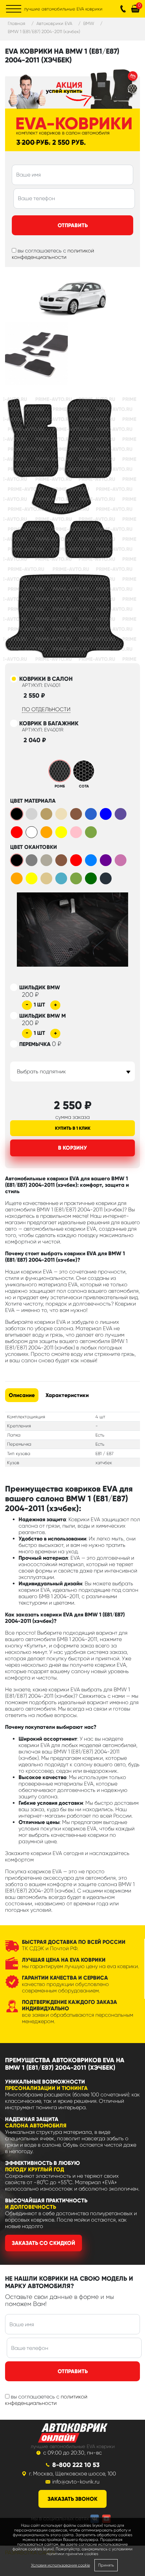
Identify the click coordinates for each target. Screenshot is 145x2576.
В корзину (72, 1148)
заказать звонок (72, 2499)
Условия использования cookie (61, 2565)
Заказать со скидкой (43, 2243)
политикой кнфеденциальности (46, 2400)
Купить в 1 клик (73, 1128)
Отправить (73, 225)
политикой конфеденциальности (53, 254)
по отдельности (46, 709)
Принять (106, 2565)
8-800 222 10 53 (76, 2465)
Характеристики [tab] (67, 1395)
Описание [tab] (22, 1395)
